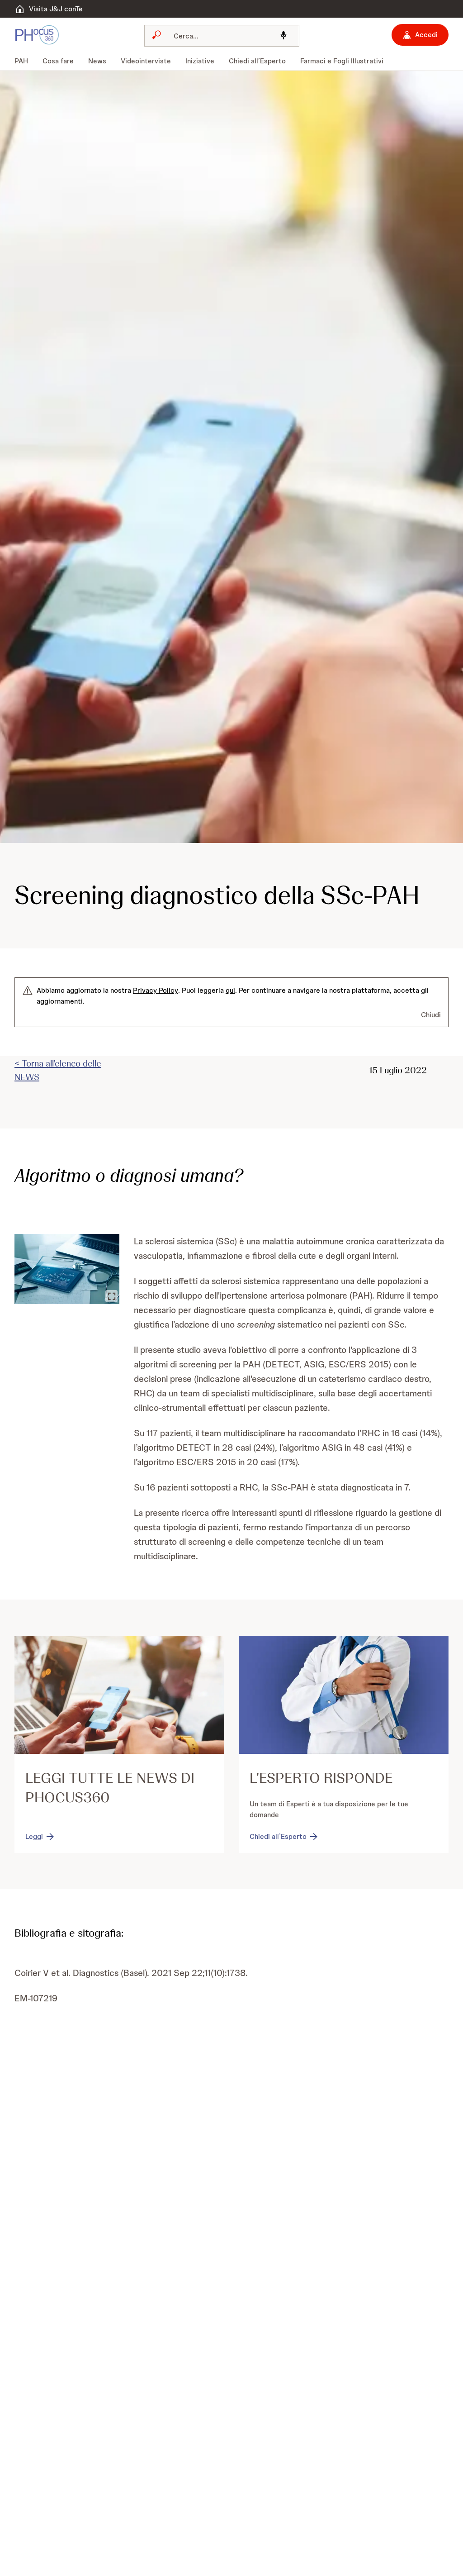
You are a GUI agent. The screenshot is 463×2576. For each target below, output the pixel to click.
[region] (235, 319)
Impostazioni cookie (141, 355)
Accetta (330, 355)
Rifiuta (262, 355)
